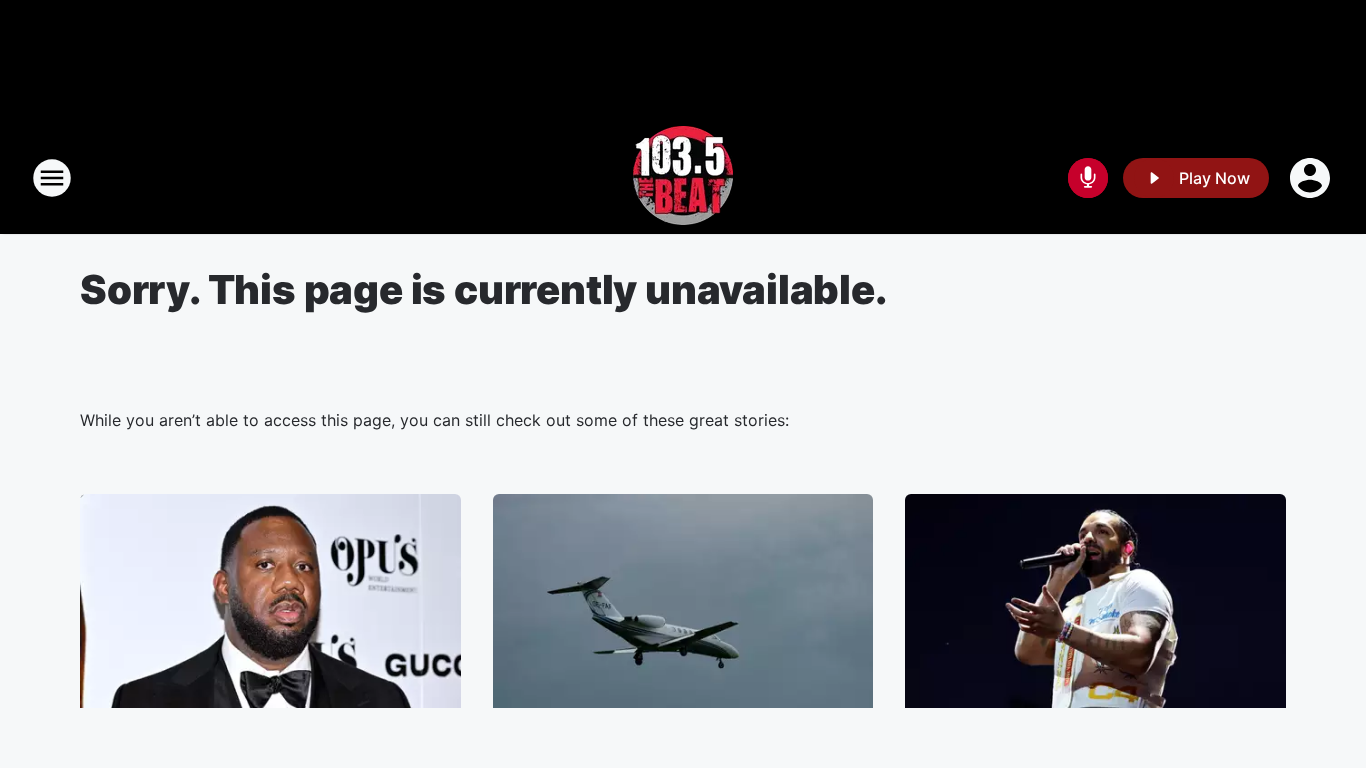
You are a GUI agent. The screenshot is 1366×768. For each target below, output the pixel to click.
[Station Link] (683, 178)
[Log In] (1312, 178)
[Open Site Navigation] (52, 178)
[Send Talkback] (1088, 178)
